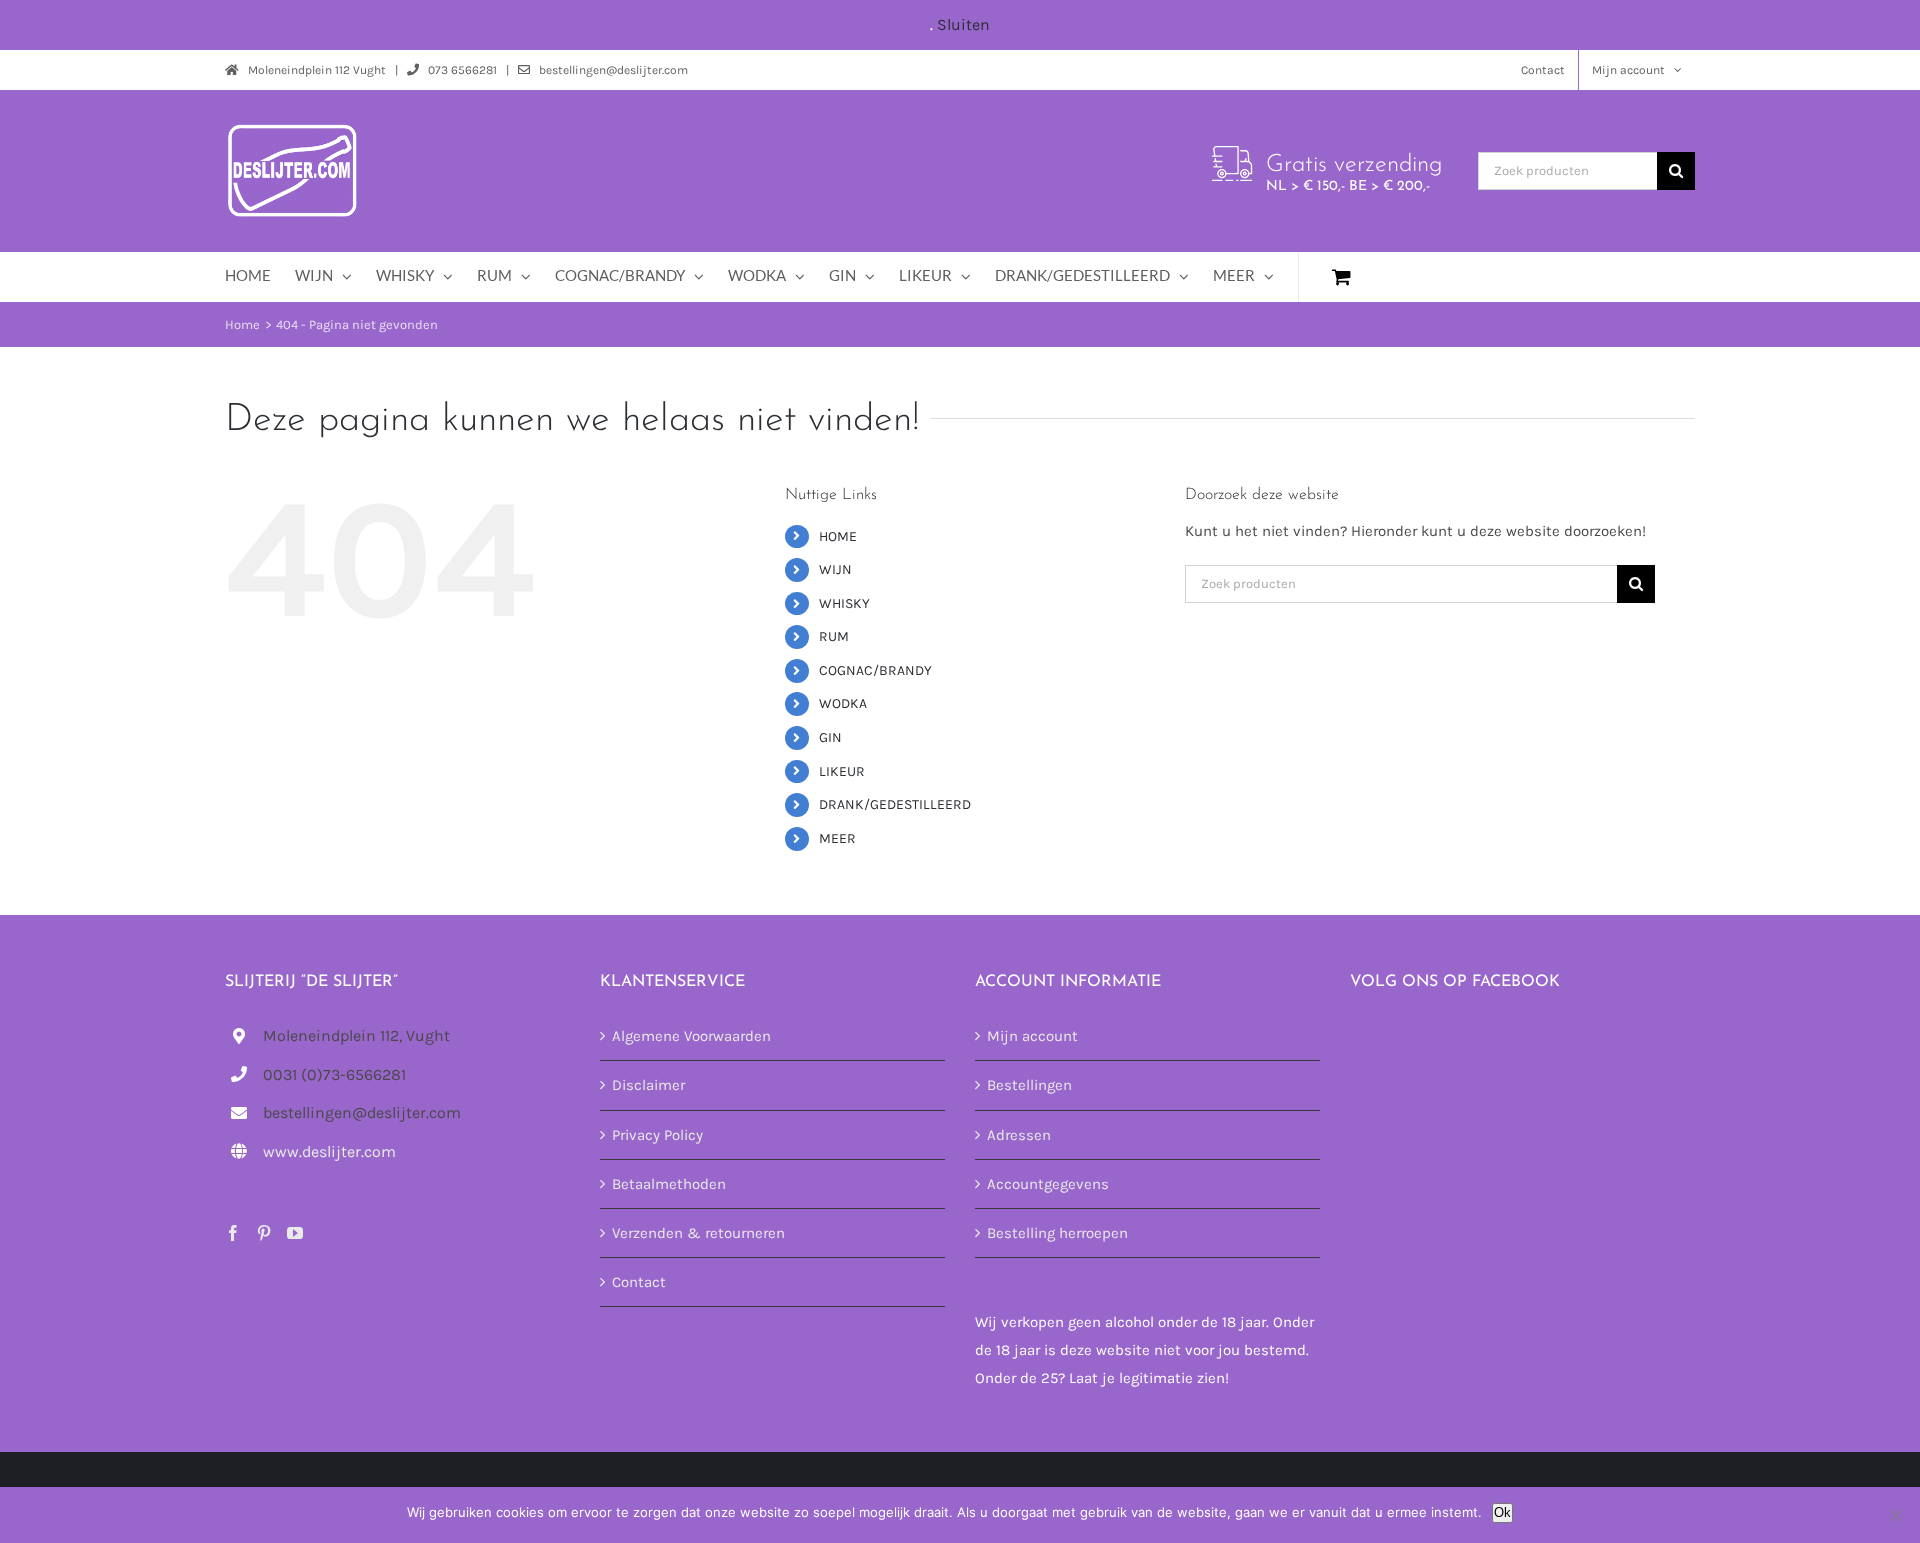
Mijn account (1032, 1036)
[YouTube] (295, 1233)
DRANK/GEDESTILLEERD (895, 804)
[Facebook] (233, 1233)
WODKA (843, 703)
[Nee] (1895, 1515)
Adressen (1019, 1135)
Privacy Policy (657, 1135)
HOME (838, 536)
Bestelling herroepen (1057, 1233)
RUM (834, 636)
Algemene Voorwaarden (691, 1036)
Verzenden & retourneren (698, 1233)
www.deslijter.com (329, 1151)
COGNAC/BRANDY (875, 670)
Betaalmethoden (669, 1184)
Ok (1502, 1512)
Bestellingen (1029, 1085)
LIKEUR (842, 771)
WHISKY (844, 603)
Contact (639, 1282)
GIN (830, 737)
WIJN (835, 569)
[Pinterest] (264, 1233)
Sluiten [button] (963, 24)
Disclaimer (648, 1085)
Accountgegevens (1048, 1184)
